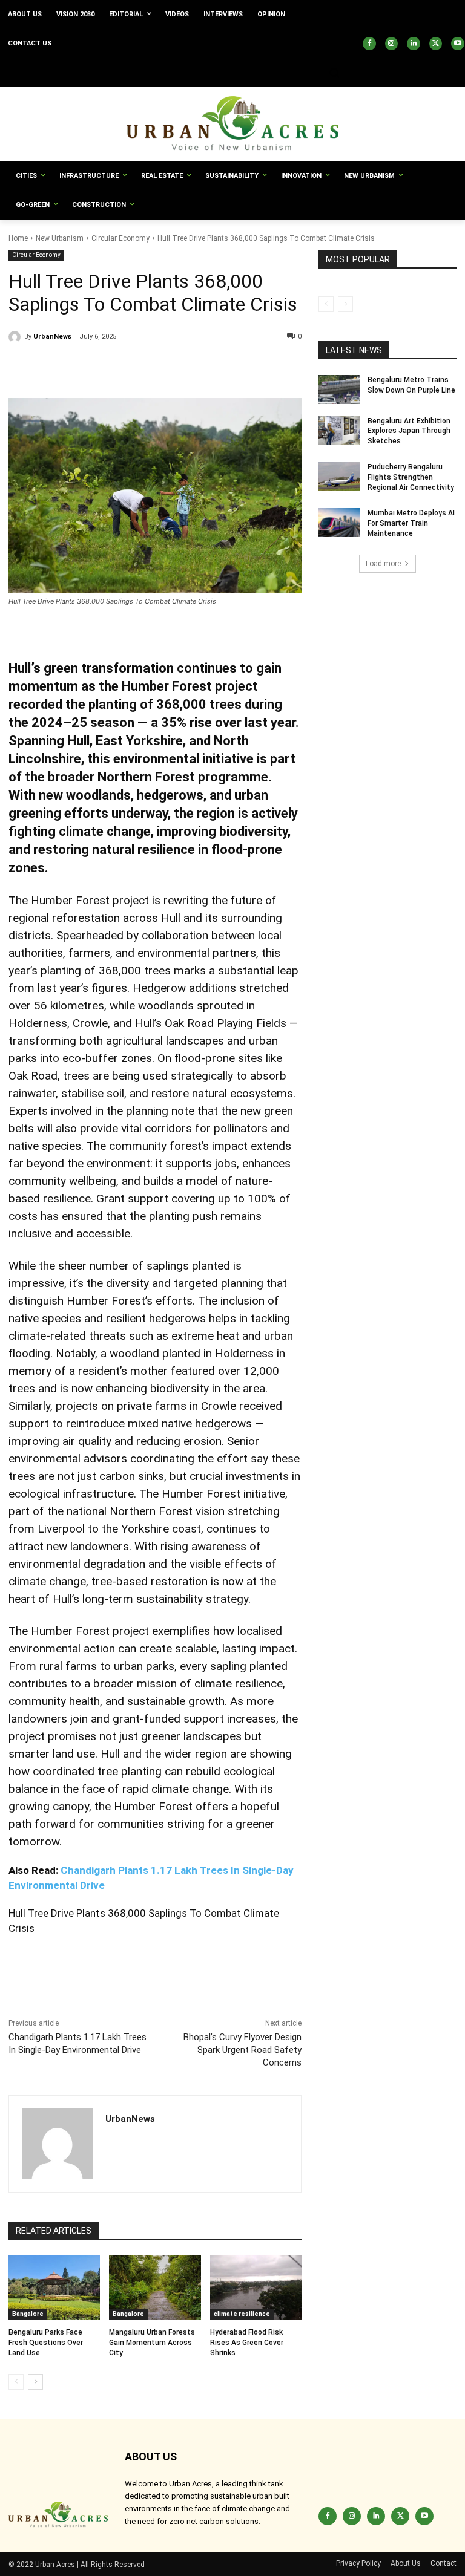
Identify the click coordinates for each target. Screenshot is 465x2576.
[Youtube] (458, 44)
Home (18, 238)
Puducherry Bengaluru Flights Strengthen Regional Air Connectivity (411, 477)
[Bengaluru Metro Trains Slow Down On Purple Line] (339, 390)
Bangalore (28, 2314)
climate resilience (242, 2314)
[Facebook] (369, 44)
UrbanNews (52, 337)
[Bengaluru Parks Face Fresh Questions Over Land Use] (54, 2287)
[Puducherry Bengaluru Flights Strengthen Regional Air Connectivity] (339, 477)
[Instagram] (392, 44)
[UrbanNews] (16, 337)
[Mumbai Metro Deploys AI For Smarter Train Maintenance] (339, 523)
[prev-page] (16, 2382)
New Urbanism (60, 238)
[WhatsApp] (132, 368)
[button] (334, 73)
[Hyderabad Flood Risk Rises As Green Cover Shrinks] (256, 2287)
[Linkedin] (414, 44)
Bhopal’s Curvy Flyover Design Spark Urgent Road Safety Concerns (242, 2050)
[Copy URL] (21, 368)
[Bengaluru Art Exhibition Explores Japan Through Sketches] (339, 431)
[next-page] (35, 2382)
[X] (436, 44)
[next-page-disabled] (345, 304)
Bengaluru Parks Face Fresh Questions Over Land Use (46, 2343)
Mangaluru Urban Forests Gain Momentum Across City (152, 2343)
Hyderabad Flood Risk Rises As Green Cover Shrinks (247, 2343)
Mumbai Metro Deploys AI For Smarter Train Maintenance (411, 523)
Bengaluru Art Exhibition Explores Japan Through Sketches (409, 431)
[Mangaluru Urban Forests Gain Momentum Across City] (155, 2287)
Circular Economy (120, 238)
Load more (383, 564)
